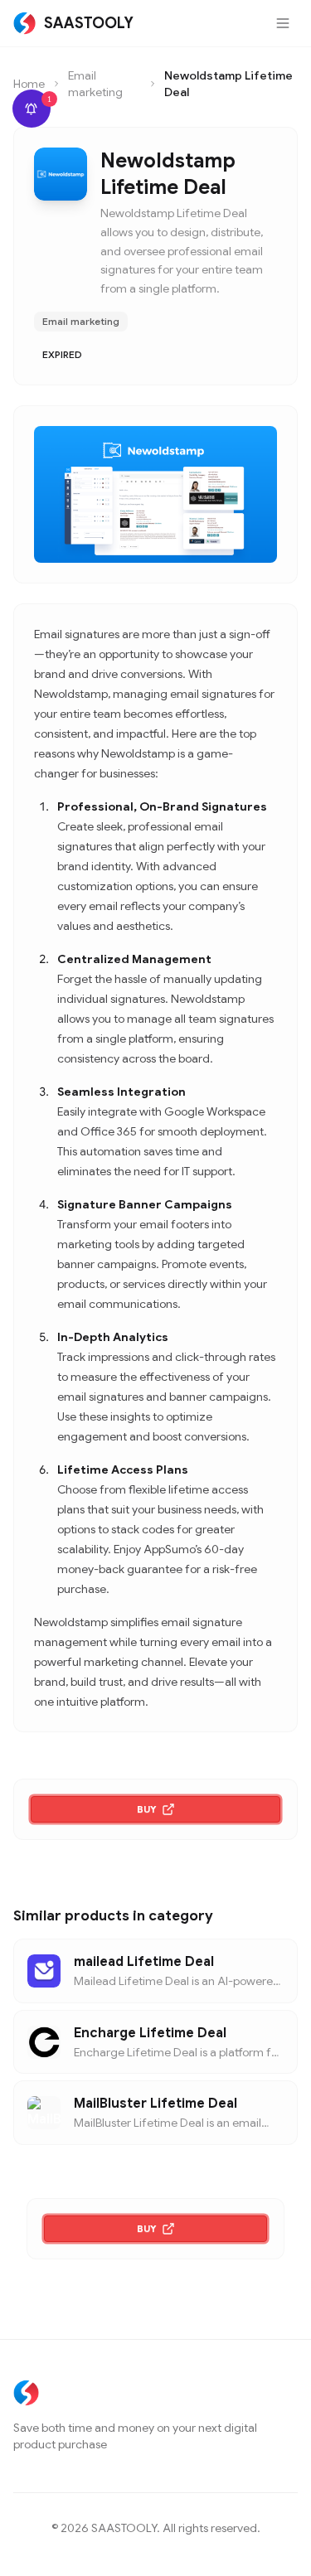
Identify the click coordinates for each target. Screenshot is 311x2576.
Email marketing (95, 84)
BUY (147, 1809)
